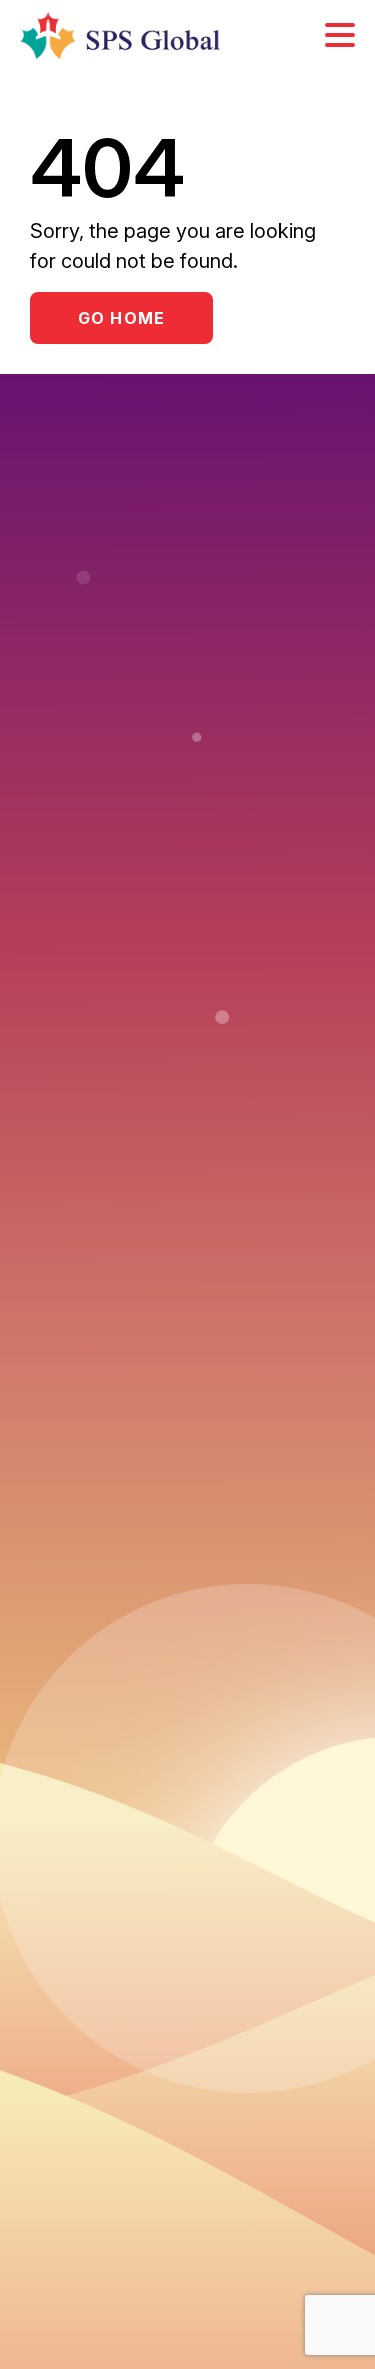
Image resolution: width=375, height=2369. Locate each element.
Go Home (121, 318)
